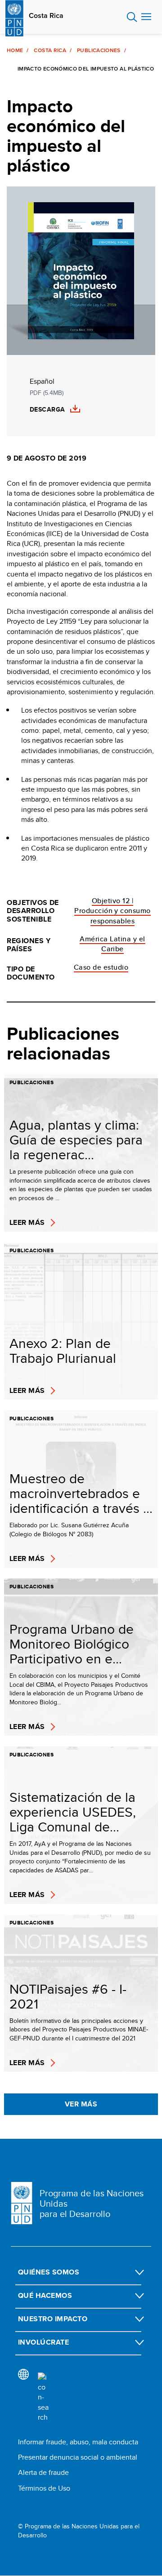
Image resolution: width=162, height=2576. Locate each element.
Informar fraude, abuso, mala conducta (78, 2442)
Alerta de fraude (43, 2472)
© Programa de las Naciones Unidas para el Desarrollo (79, 2531)
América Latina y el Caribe (112, 944)
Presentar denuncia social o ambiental (78, 2457)
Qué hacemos (45, 2295)
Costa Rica (46, 16)
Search (132, 17)
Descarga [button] (47, 410)
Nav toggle (146, 17)
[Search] (43, 2398)
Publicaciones (99, 50)
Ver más (81, 2104)
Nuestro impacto (53, 2319)
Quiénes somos (49, 2272)
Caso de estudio (101, 967)
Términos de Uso (44, 2488)
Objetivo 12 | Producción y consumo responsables (112, 911)
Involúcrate (43, 2342)
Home (15, 50)
